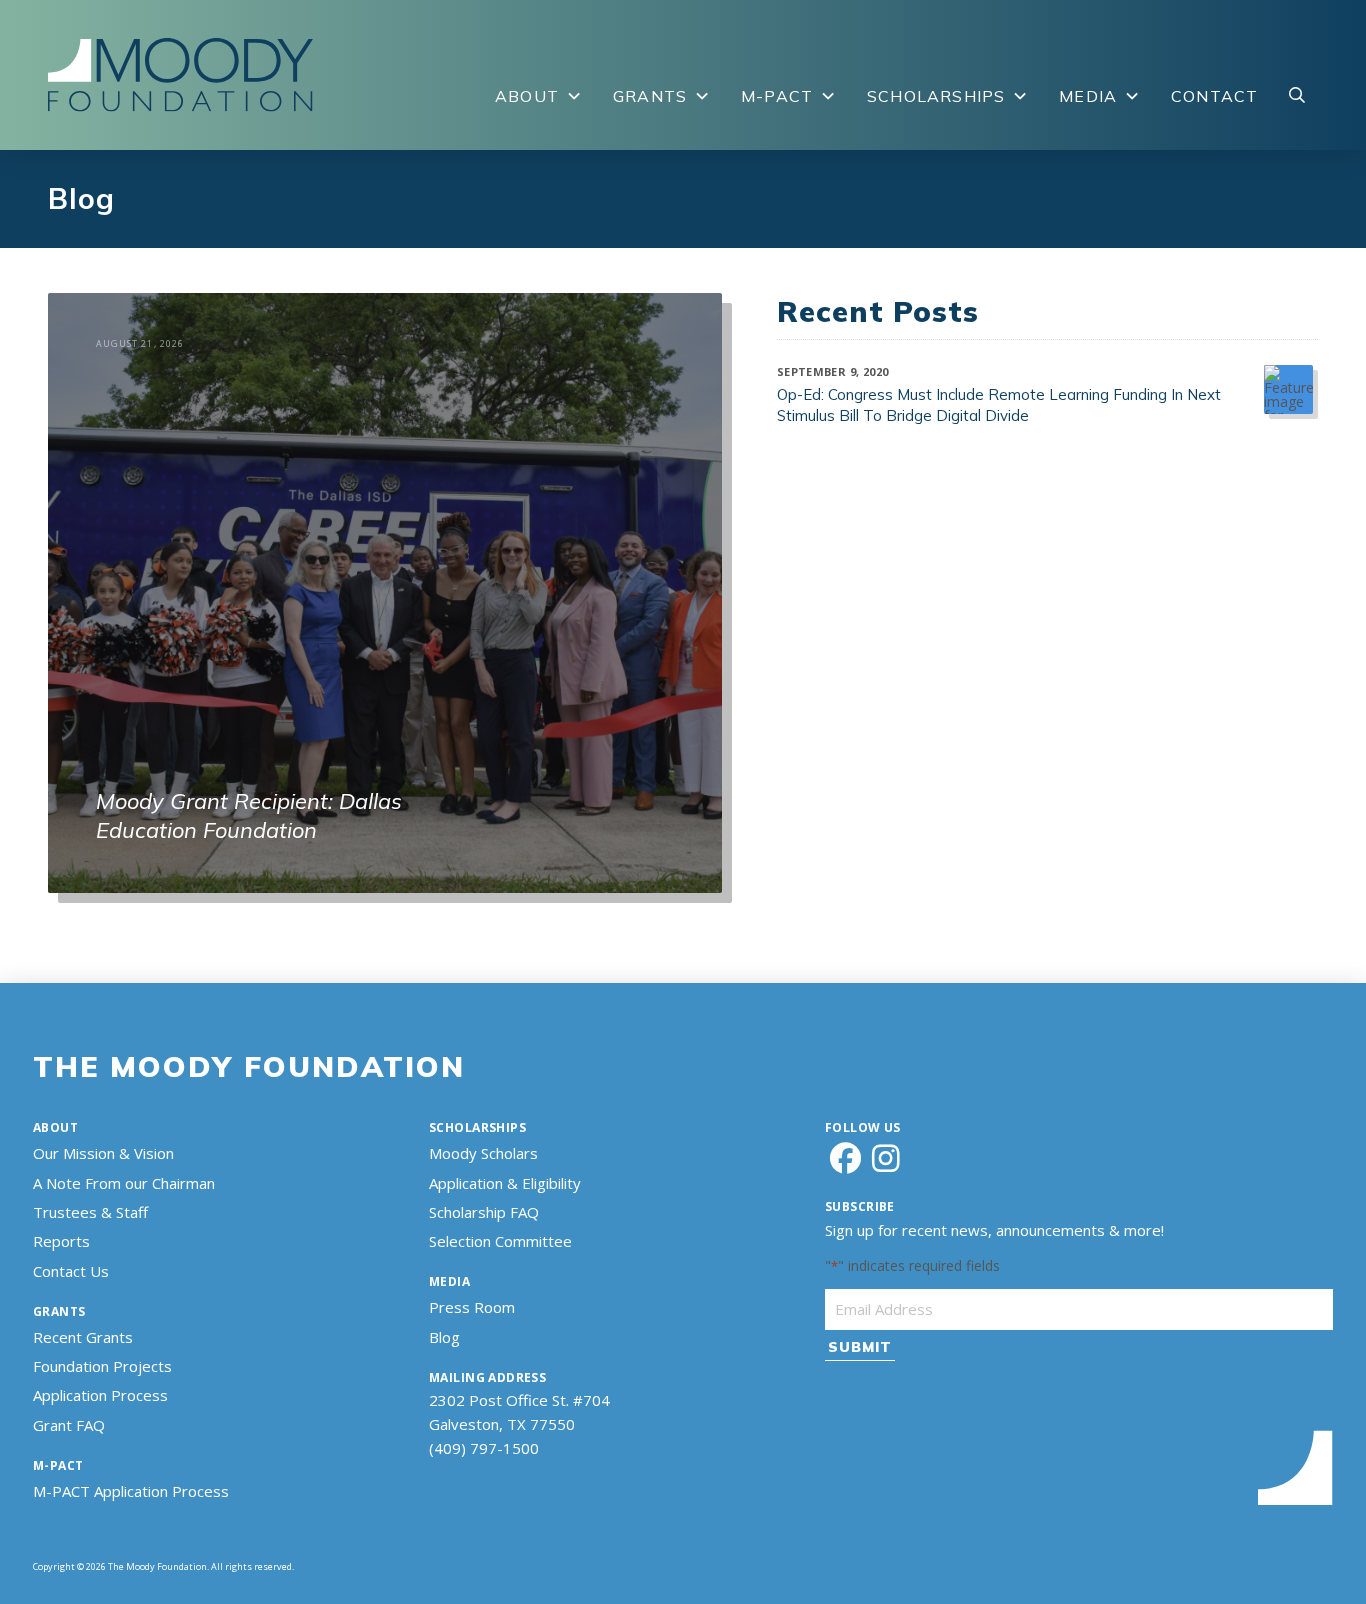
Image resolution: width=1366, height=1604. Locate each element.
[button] (1297, 96)
